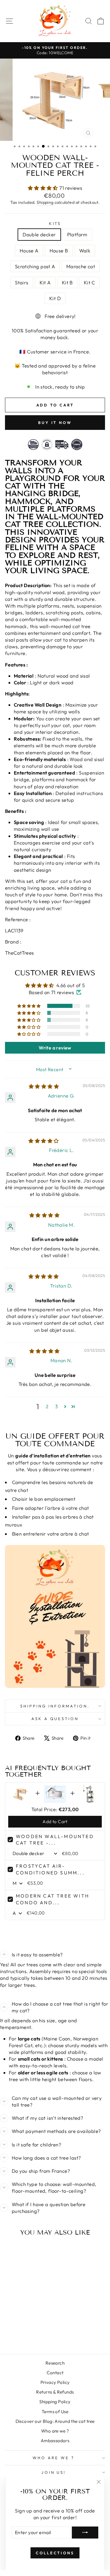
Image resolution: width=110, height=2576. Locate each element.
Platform (77, 234)
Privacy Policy (55, 2382)
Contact (55, 2373)
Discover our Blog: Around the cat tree (55, 2421)
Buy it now (55, 423)
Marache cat (81, 266)
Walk (85, 251)
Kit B (67, 282)
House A (29, 251)
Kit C (89, 282)
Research (55, 2363)
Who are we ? (55, 2431)
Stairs (22, 282)
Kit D (55, 298)
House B (59, 251)
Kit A (45, 282)
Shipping (45, 202)
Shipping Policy (55, 2402)
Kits (55, 223)
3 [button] (56, 1406)
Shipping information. (55, 1706)
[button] (44, 188)
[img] (44, 1086)
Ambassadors (55, 2441)
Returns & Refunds (55, 2392)
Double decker (39, 234)
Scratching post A (35, 266)
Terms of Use (55, 2412)
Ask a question (55, 1719)
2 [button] (47, 1406)
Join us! (54, 2472)
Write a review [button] (55, 1048)
